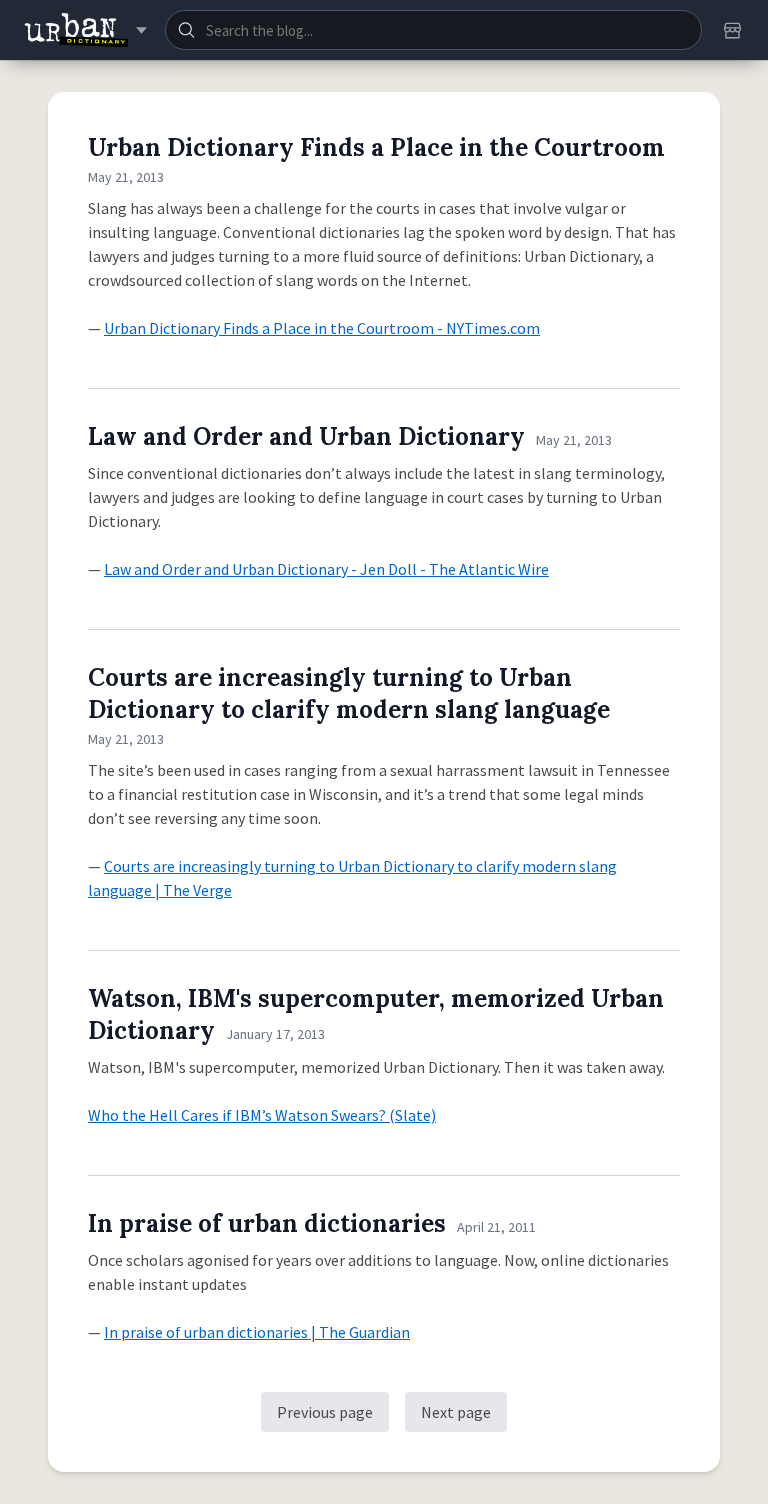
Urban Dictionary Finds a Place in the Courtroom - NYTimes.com (322, 328)
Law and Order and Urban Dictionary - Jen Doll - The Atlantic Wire (326, 569)
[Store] (732, 30)
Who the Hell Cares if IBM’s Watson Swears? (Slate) (262, 1115)
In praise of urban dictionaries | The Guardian (257, 1332)
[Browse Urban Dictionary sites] (85, 30)
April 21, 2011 (496, 1227)
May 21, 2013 (126, 177)
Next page (456, 1412)
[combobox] (433, 30)
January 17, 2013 (275, 1034)
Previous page (325, 1412)
